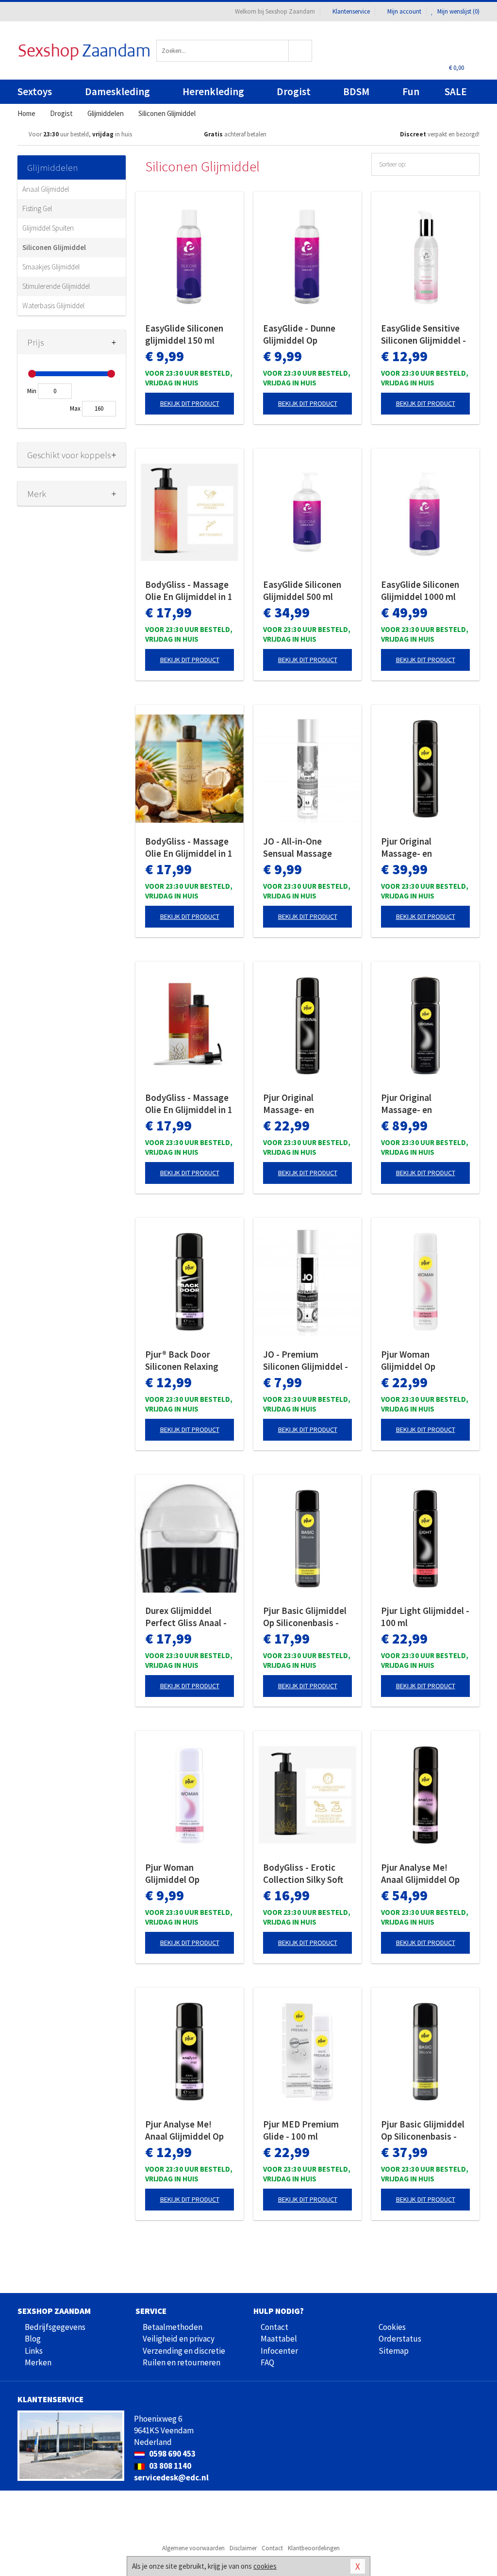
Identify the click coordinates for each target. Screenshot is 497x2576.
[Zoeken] (300, 51)
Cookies (392, 2327)
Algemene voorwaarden (193, 2548)
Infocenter (279, 2351)
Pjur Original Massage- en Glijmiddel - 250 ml (419, 848)
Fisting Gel (37, 208)
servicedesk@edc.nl (171, 2477)
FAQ (267, 2362)
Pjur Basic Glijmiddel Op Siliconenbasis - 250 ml (423, 2130)
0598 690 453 (172, 2454)
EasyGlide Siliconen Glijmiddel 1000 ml (420, 590)
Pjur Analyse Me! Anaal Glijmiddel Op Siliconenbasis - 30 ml (188, 2130)
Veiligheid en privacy (179, 2339)
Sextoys (35, 91)
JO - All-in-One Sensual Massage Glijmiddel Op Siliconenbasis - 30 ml (306, 848)
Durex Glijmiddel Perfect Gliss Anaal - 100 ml (186, 1617)
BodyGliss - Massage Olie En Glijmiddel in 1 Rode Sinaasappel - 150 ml (189, 1104)
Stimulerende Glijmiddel (56, 286)
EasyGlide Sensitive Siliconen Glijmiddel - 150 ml (423, 334)
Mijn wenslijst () (458, 11)
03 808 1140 (169, 2466)
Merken (38, 2362)
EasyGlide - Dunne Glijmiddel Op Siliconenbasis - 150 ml (303, 334)
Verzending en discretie (184, 2351)
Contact (274, 2327)
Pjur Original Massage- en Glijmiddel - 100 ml (301, 1104)
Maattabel (279, 2339)
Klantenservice (351, 11)
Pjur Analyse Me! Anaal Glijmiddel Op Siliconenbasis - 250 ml (421, 1874)
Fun (411, 91)
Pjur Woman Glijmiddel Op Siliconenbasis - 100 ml (421, 1361)
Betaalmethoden (173, 2327)
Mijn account (404, 11)
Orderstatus (400, 2339)
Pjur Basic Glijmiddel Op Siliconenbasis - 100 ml (305, 1617)
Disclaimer (243, 2548)
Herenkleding (213, 91)
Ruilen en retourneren (182, 2362)
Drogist (294, 91)
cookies (265, 2566)
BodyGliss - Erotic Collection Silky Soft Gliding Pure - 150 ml (305, 1874)
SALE (456, 91)
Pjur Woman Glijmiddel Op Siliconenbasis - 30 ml (188, 1874)
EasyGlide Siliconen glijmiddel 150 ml (184, 334)
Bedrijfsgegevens (55, 2327)
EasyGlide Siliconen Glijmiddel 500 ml (302, 590)
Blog (33, 2339)
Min (32, 391)
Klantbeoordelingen (314, 2548)
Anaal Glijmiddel (46, 189)
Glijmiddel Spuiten (48, 228)
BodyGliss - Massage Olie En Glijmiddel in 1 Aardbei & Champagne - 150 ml (190, 591)
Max (75, 408)
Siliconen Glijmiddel (54, 247)
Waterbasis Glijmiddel (53, 306)
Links (34, 2351)
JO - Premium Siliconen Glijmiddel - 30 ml (306, 1361)
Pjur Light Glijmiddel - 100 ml (425, 1617)
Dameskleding (117, 91)
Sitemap (394, 2351)
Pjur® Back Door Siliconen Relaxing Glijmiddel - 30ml (182, 1361)
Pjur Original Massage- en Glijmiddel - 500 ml (419, 1104)
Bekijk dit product (190, 403)
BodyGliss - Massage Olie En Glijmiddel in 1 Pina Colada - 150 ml (189, 848)
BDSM (356, 91)
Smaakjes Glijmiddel (51, 267)
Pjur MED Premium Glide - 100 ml (301, 2130)
